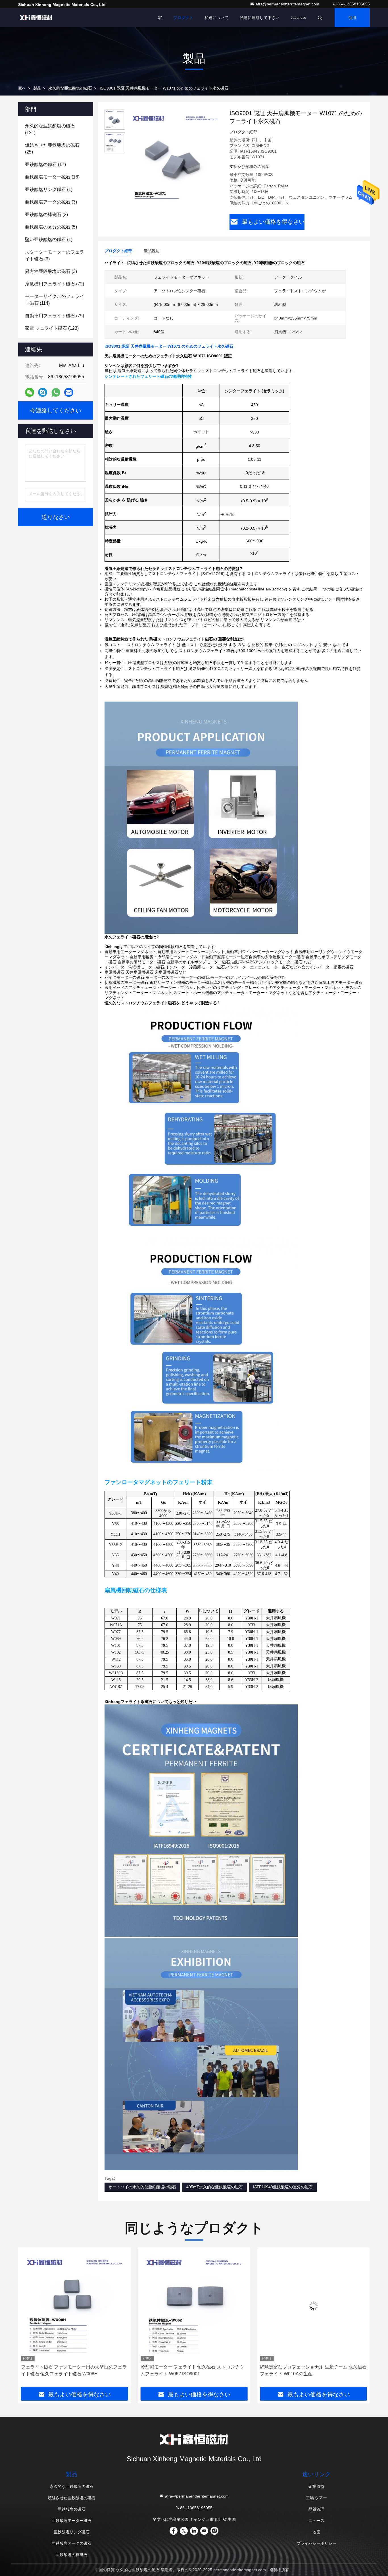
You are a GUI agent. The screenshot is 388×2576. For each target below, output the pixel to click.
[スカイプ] (43, 392)
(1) (49, 189)
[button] (28, 2319)
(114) (55, 300)
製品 (37, 88)
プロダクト (183, 18)
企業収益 (316, 2486)
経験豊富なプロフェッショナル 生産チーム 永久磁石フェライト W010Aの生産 (194, 2370)
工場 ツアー (316, 2498)
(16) (52, 177)
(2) (46, 214)
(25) (52, 149)
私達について (216, 18)
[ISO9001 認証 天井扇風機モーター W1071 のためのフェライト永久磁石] (175, 157)
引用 (352, 18)
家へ (22, 88)
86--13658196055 (353, 4)
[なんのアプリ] (56, 392)
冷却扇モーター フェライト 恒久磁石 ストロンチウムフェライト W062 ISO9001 (73, 2370)
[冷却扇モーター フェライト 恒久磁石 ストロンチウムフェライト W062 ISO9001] (75, 2306)
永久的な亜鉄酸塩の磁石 (70, 88)
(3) (51, 202)
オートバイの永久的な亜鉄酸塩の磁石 (142, 2187)
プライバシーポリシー (316, 2543)
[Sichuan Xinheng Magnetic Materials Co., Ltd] (36, 18)
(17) (45, 164)
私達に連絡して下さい (260, 18)
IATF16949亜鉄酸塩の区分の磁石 (283, 2187)
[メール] (69, 392)
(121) (50, 129)
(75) (55, 316)
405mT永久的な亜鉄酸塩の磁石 (215, 2187)
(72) (55, 284)
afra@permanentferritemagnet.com (288, 4)
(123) (52, 328)
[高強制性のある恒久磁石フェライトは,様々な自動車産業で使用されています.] (313, 2306)
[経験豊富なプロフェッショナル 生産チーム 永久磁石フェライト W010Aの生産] (194, 2306)
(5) (51, 227)
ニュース (316, 2521)
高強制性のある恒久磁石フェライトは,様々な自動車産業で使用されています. (313, 2370)
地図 (316, 2532)
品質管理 (316, 2509)
